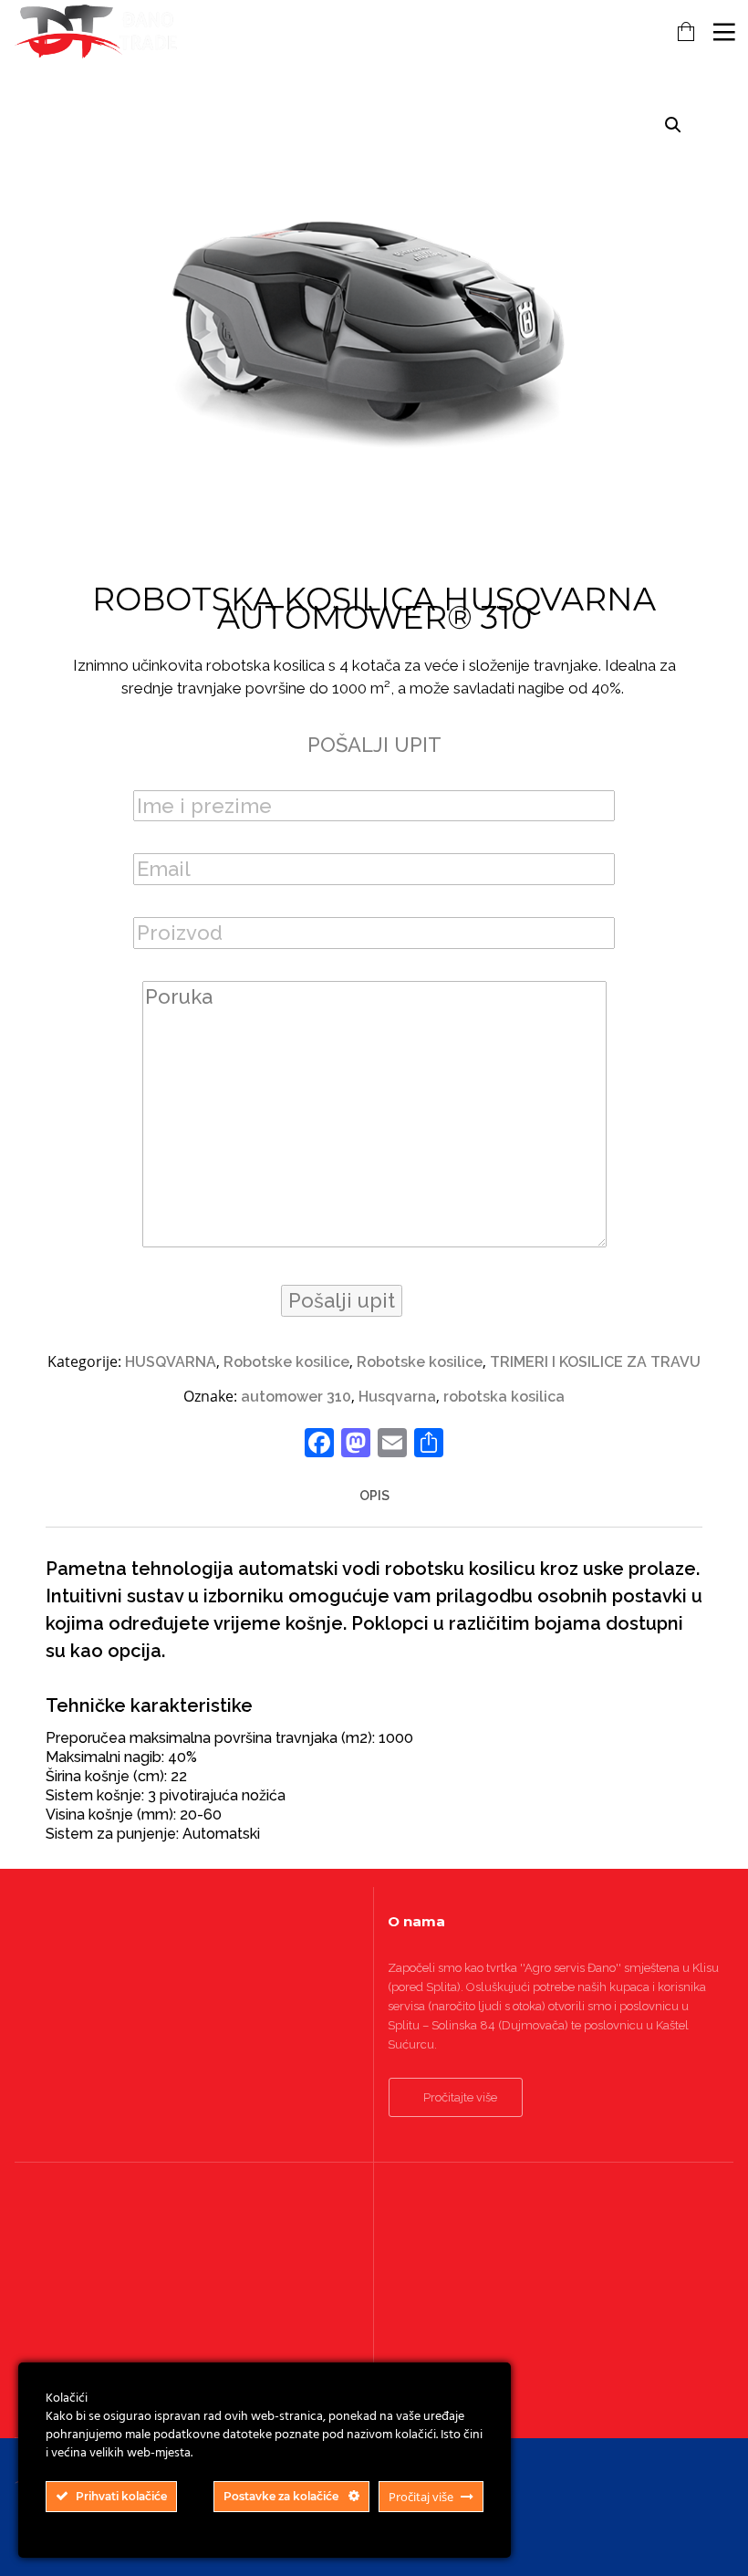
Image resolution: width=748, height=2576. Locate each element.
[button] (673, 125)
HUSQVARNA (171, 1362)
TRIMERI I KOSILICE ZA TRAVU (595, 1362)
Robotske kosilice (286, 1362)
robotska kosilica (504, 1397)
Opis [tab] (374, 1496)
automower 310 (296, 1397)
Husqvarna (397, 1397)
